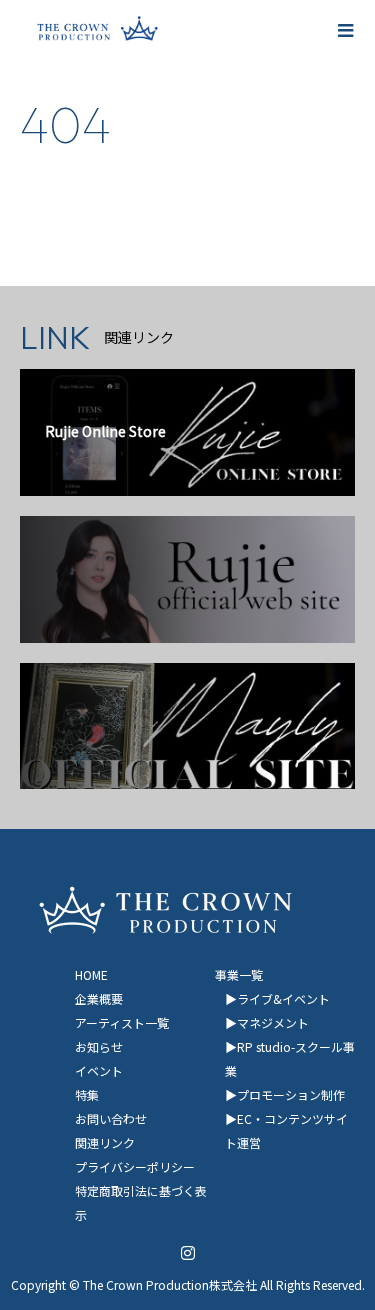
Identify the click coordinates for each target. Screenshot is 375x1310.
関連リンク (105, 1142)
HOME (91, 974)
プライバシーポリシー (135, 1166)
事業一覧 (239, 974)
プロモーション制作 (291, 1094)
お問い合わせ (111, 1118)
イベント (99, 1070)
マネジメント (273, 1022)
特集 (87, 1094)
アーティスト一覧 (122, 1022)
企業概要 (99, 998)
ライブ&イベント (283, 998)
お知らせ (99, 1046)
